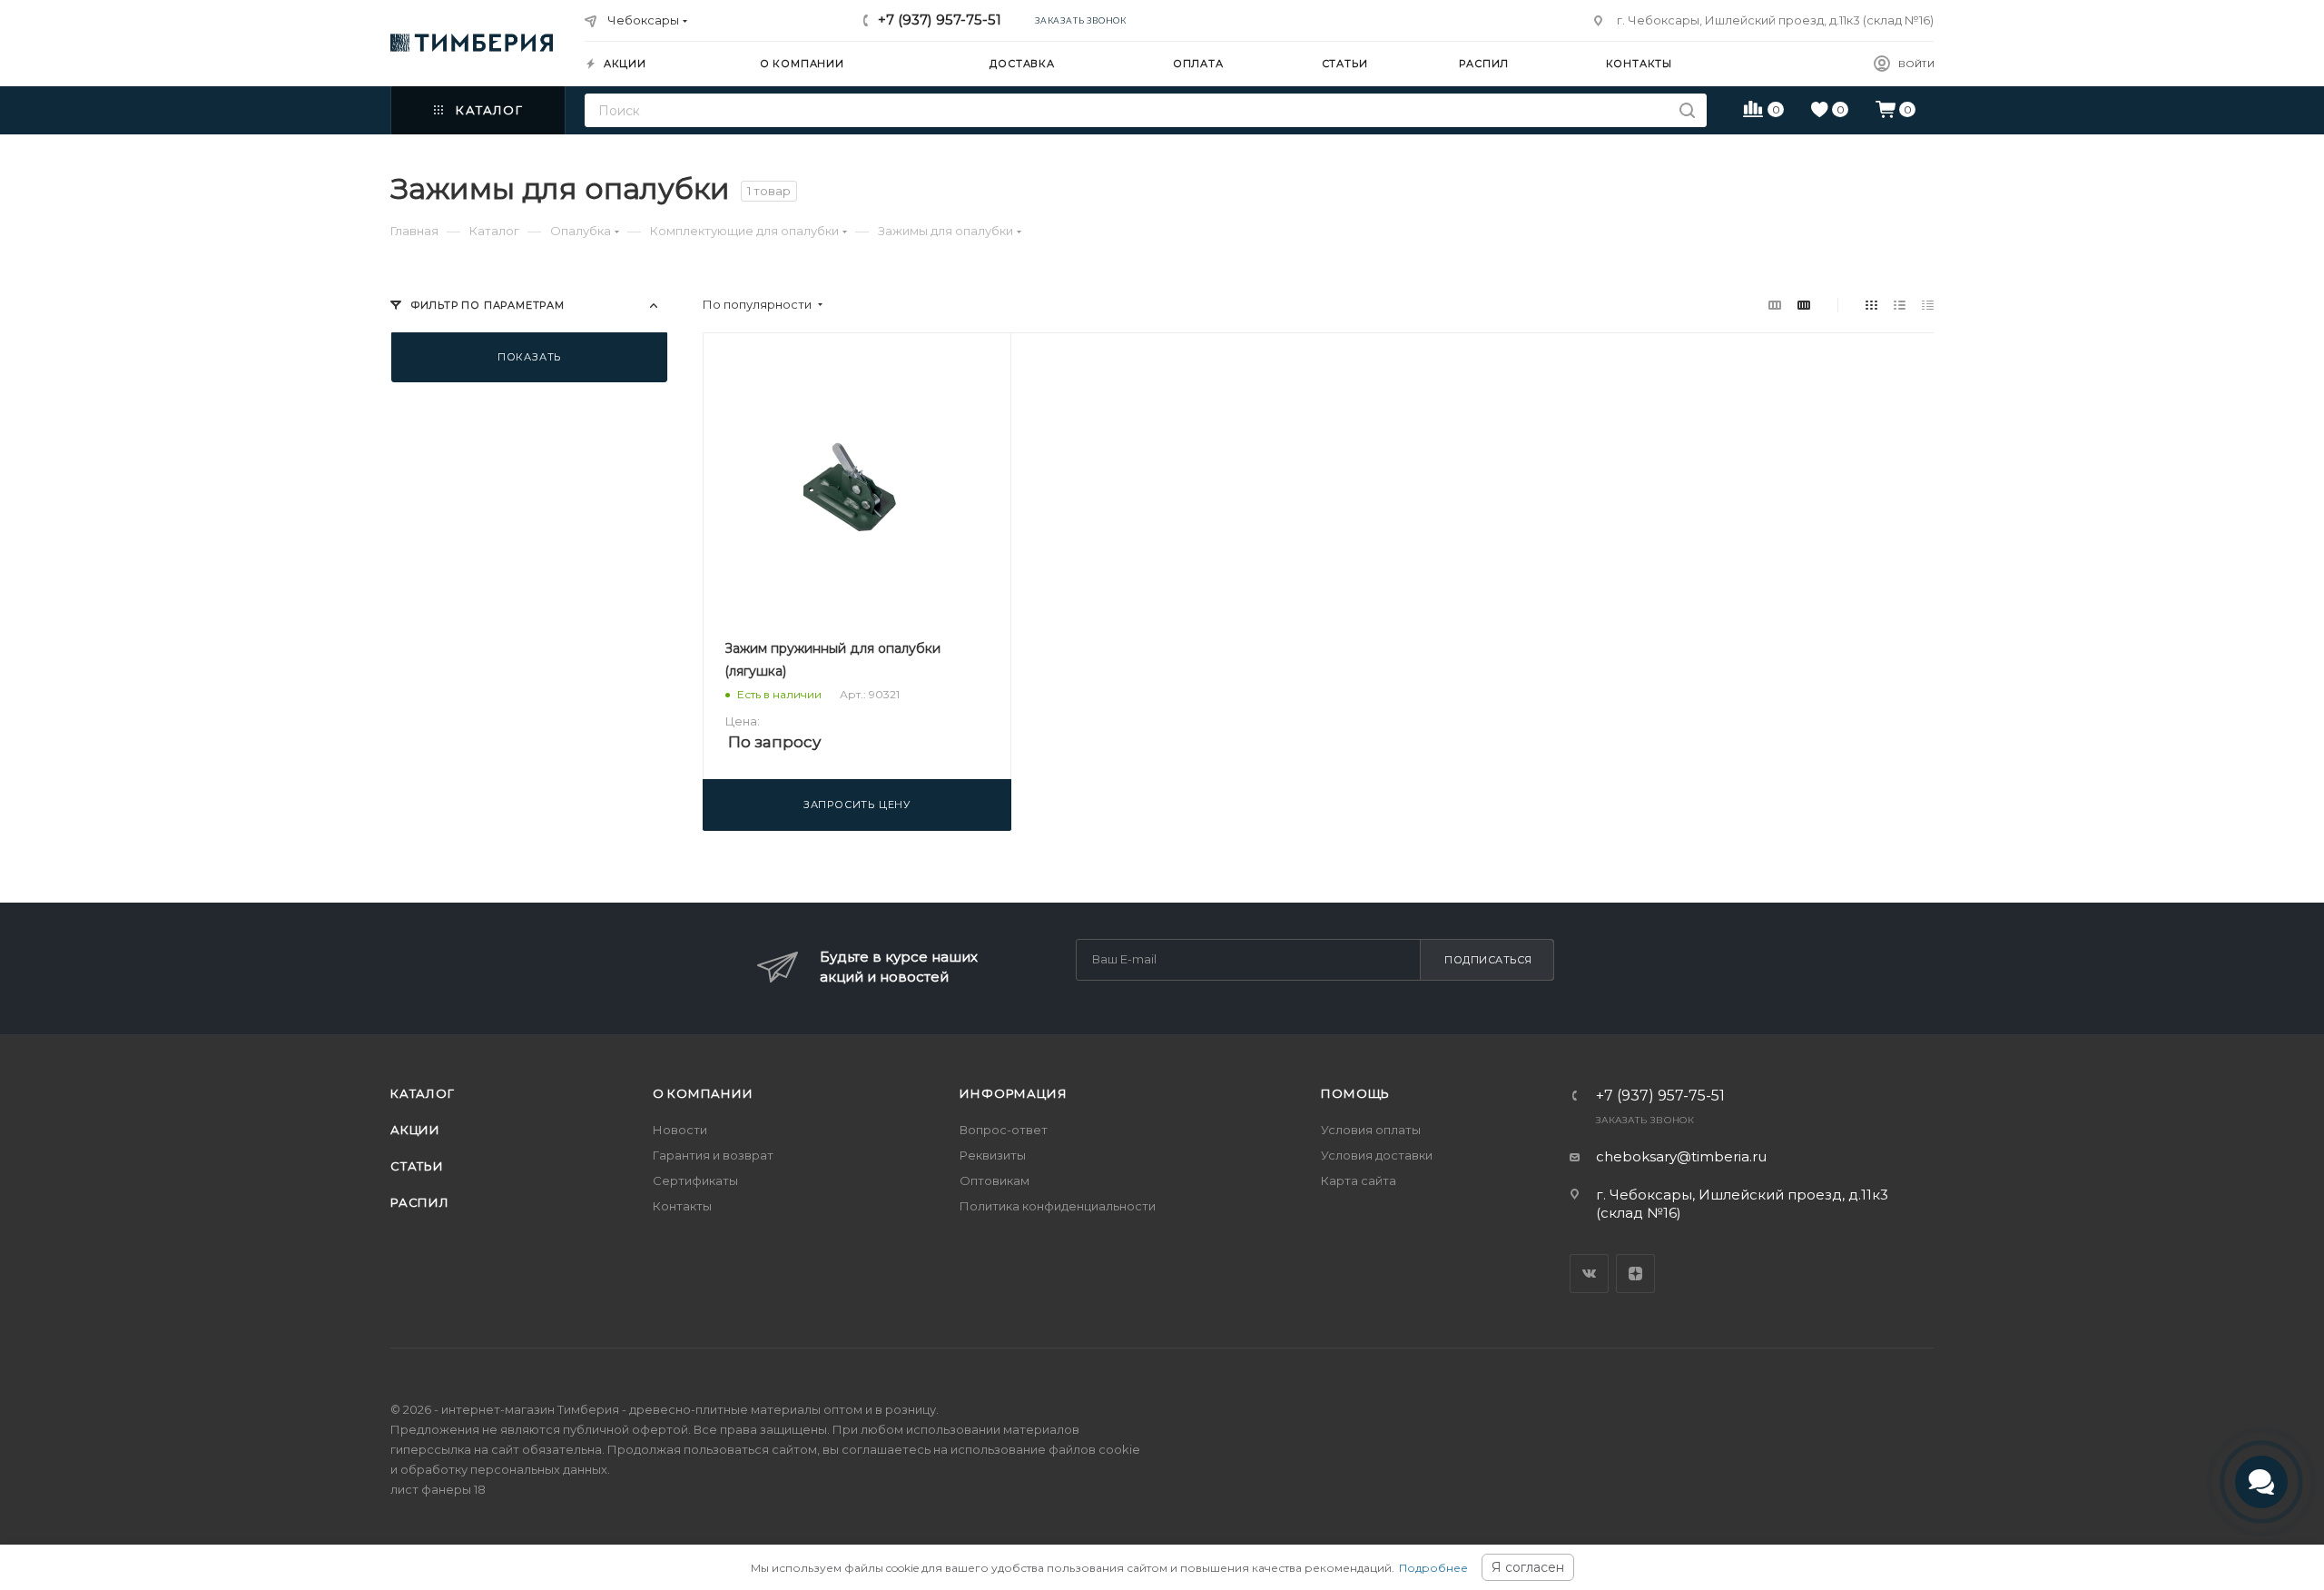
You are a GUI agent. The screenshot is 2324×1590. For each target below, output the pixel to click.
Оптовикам (995, 1180)
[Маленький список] (1775, 305)
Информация (1013, 1093)
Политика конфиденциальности (1058, 1206)
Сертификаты (695, 1180)
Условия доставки (1377, 1155)
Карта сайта (1359, 1180)
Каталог (423, 1093)
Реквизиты (993, 1155)
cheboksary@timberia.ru (1681, 1156)
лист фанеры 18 (438, 1489)
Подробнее (1433, 1568)
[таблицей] (1928, 305)
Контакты (682, 1206)
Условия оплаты (1371, 1130)
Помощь (1355, 1093)
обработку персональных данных (504, 1469)
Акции (415, 1130)
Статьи (417, 1166)
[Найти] (1687, 110)
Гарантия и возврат (713, 1155)
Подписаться (1488, 960)
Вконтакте (1589, 1274)
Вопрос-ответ (1004, 1130)
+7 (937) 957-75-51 (940, 20)
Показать (529, 357)
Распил (420, 1202)
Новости (680, 1130)
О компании (703, 1093)
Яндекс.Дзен (1635, 1274)
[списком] (1900, 305)
